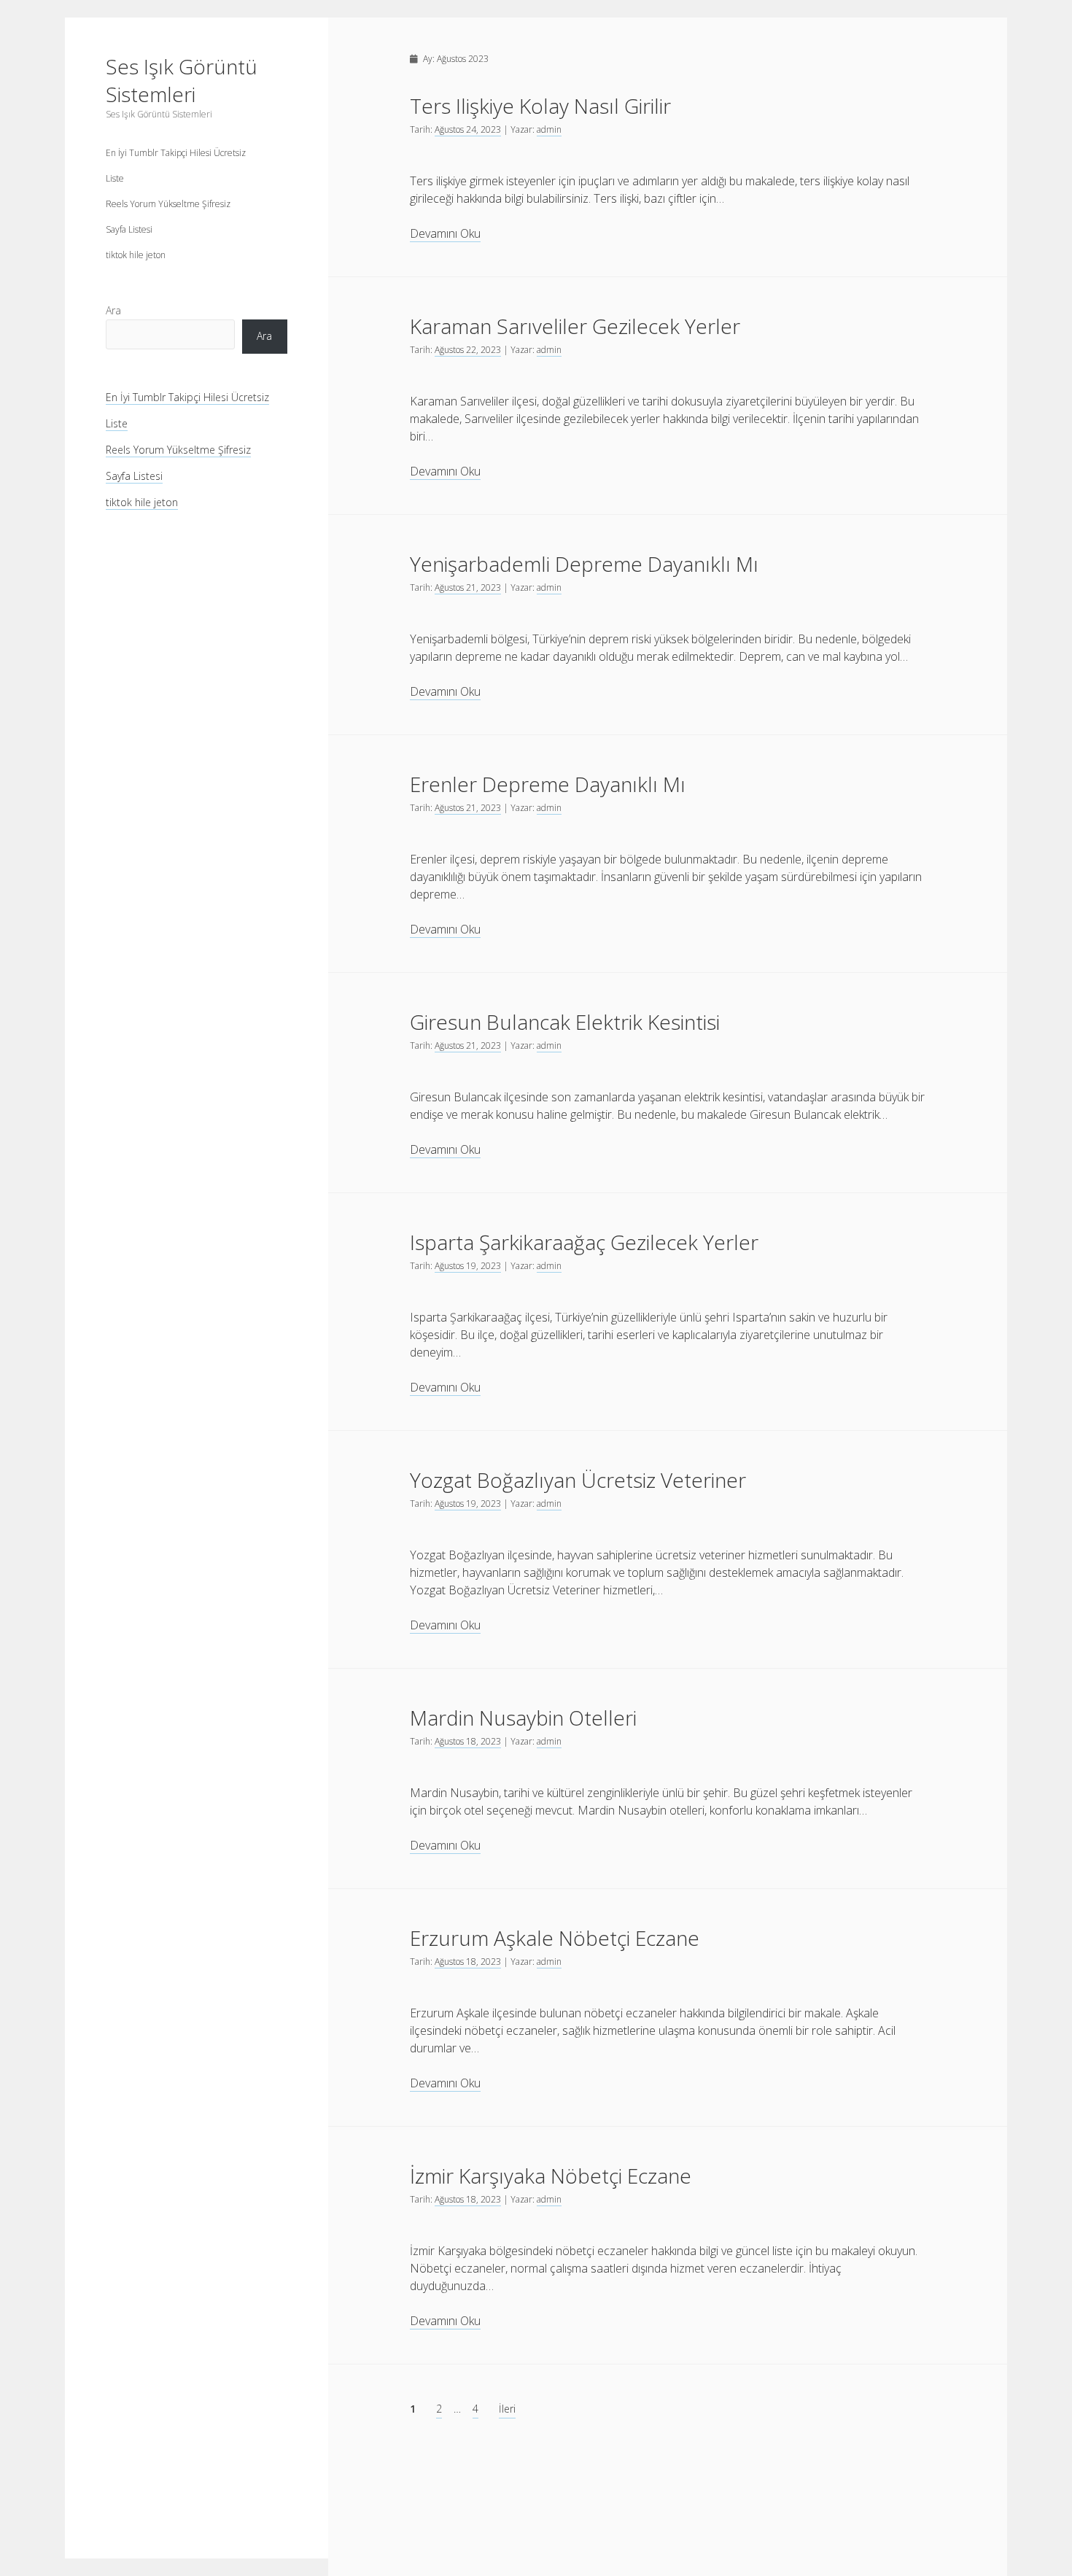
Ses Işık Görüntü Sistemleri (182, 80)
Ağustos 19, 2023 (468, 1266)
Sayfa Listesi (129, 229)
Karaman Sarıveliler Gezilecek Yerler (575, 326)
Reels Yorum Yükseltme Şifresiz (168, 204)
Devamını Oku (445, 234)
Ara (113, 310)
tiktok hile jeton (136, 255)
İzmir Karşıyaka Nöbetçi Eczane (551, 2176)
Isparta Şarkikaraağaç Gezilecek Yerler (584, 1242)
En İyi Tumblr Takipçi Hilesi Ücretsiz (176, 153)
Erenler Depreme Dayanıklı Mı (548, 784)
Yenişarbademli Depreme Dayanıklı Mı (584, 564)
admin (549, 129)
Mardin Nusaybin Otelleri (523, 1718)
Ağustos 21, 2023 (468, 587)
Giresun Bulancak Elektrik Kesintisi (565, 1022)
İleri (507, 2409)
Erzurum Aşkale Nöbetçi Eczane (555, 1938)
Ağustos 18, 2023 (468, 1741)
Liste (115, 178)
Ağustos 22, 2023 (468, 350)
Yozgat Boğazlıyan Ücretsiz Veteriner (578, 1480)
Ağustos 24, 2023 (468, 129)
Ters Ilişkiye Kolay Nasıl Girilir (540, 106)
